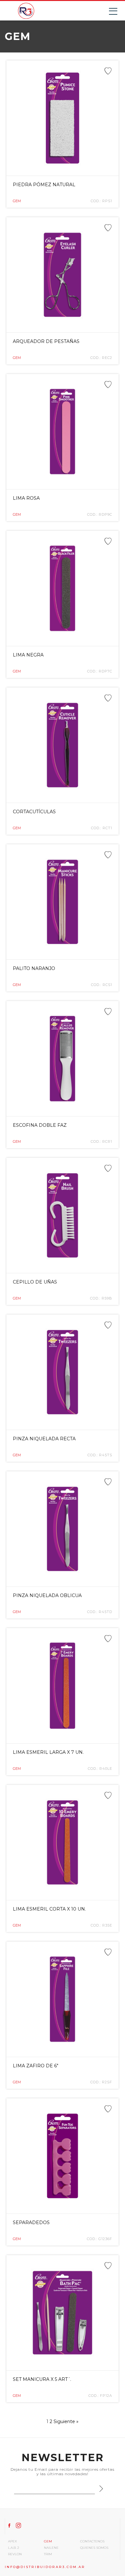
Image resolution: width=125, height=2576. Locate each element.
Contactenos (92, 2541)
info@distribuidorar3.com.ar (45, 2567)
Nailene (51, 2548)
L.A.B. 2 (14, 2548)
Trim (48, 2554)
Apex (13, 2541)
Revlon (15, 2554)
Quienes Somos (94, 2548)
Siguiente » (66, 2421)
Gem (48, 2541)
